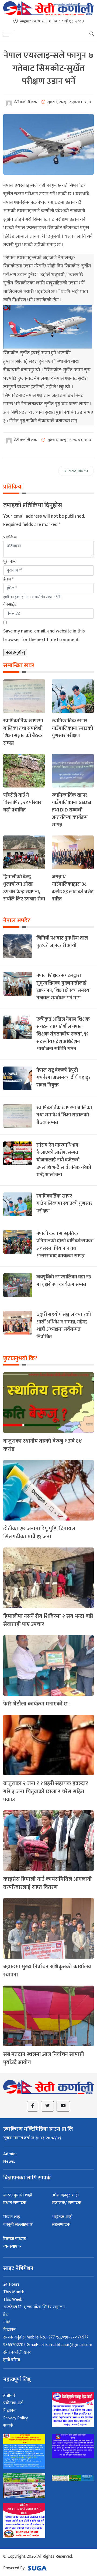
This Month (14, 2292)
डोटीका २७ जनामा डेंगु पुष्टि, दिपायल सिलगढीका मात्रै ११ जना (39, 1533)
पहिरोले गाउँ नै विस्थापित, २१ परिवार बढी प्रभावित (22, 803)
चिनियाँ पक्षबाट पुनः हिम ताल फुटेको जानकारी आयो (62, 942)
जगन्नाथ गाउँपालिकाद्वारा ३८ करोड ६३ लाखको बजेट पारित (73, 888)
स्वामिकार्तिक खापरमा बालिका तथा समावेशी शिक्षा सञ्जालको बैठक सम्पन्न (23, 732)
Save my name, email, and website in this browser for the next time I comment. (44, 635)
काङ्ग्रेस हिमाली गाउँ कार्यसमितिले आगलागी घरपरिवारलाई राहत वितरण (47, 1883)
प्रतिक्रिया (10, 537)
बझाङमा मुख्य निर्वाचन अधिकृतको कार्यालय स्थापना (47, 1971)
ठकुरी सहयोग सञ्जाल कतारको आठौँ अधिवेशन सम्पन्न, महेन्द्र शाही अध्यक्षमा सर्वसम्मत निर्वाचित (64, 1326)
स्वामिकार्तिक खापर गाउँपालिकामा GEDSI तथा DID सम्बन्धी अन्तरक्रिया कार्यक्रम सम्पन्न (72, 810)
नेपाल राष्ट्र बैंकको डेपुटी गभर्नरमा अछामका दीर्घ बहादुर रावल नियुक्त (63, 1078)
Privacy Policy (15, 2418)
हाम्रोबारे (9, 2396)
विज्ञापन (9, 2330)
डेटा (6, 2315)
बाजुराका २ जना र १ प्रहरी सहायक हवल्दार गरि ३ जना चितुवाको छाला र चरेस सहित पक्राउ (46, 1791)
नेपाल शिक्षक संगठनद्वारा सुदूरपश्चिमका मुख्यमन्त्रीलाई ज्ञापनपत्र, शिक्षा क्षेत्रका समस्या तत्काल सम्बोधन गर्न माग (63, 987)
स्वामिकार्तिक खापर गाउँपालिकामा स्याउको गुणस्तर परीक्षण (72, 728)
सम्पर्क (8, 2426)
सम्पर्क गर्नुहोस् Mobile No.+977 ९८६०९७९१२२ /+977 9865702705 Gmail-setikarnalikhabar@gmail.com (48, 2341)
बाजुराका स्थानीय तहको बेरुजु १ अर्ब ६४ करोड (43, 1445)
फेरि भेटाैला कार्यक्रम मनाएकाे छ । (37, 1704)
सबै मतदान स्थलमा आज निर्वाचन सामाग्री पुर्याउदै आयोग (44, 2058)
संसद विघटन (78, 471)
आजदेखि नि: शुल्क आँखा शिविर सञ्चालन (34, 2307)
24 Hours (11, 2284)
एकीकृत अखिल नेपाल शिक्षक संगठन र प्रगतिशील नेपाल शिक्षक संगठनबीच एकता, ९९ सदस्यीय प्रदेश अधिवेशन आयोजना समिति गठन (63, 1034)
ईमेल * (8, 579)
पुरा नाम (9, 561)
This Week (13, 2300)
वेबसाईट (10, 605)
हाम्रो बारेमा (12, 2360)
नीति (7, 2322)
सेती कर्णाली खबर (17, 2352)
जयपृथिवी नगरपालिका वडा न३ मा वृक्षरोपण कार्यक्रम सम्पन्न (64, 1281)
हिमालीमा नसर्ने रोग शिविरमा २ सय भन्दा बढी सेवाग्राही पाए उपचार (48, 1620)
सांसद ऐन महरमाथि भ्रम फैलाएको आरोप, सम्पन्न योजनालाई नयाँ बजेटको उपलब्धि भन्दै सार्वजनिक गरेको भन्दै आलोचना (64, 1160)
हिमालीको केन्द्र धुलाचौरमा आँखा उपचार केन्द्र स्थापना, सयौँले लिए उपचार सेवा (24, 888)
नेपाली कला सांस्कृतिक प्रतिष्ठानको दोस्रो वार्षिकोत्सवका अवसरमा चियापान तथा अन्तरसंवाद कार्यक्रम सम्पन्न (65, 1245)
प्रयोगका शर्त (13, 2403)
